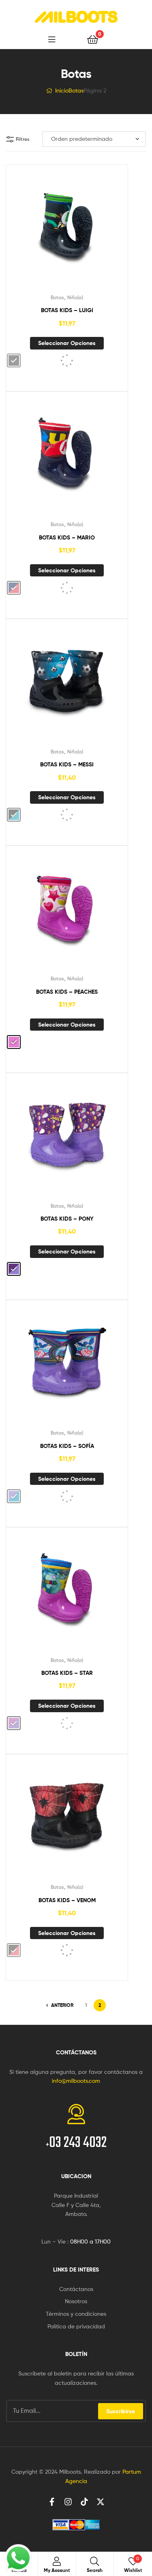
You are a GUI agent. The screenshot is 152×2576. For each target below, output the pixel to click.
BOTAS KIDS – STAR (67, 1673)
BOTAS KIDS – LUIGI (67, 310)
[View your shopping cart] (93, 39)
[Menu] (62, 39)
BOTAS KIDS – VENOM (67, 1900)
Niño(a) (75, 297)
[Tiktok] (84, 2502)
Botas (76, 90)
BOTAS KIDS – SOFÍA (67, 1446)
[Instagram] (68, 2502)
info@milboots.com (76, 2081)
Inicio (62, 90)
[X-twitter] (101, 2502)
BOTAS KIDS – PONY (67, 1219)
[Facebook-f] (52, 2502)
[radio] (14, 360)
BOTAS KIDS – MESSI (67, 764)
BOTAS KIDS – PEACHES (67, 992)
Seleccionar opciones (67, 343)
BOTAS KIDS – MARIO (67, 537)
